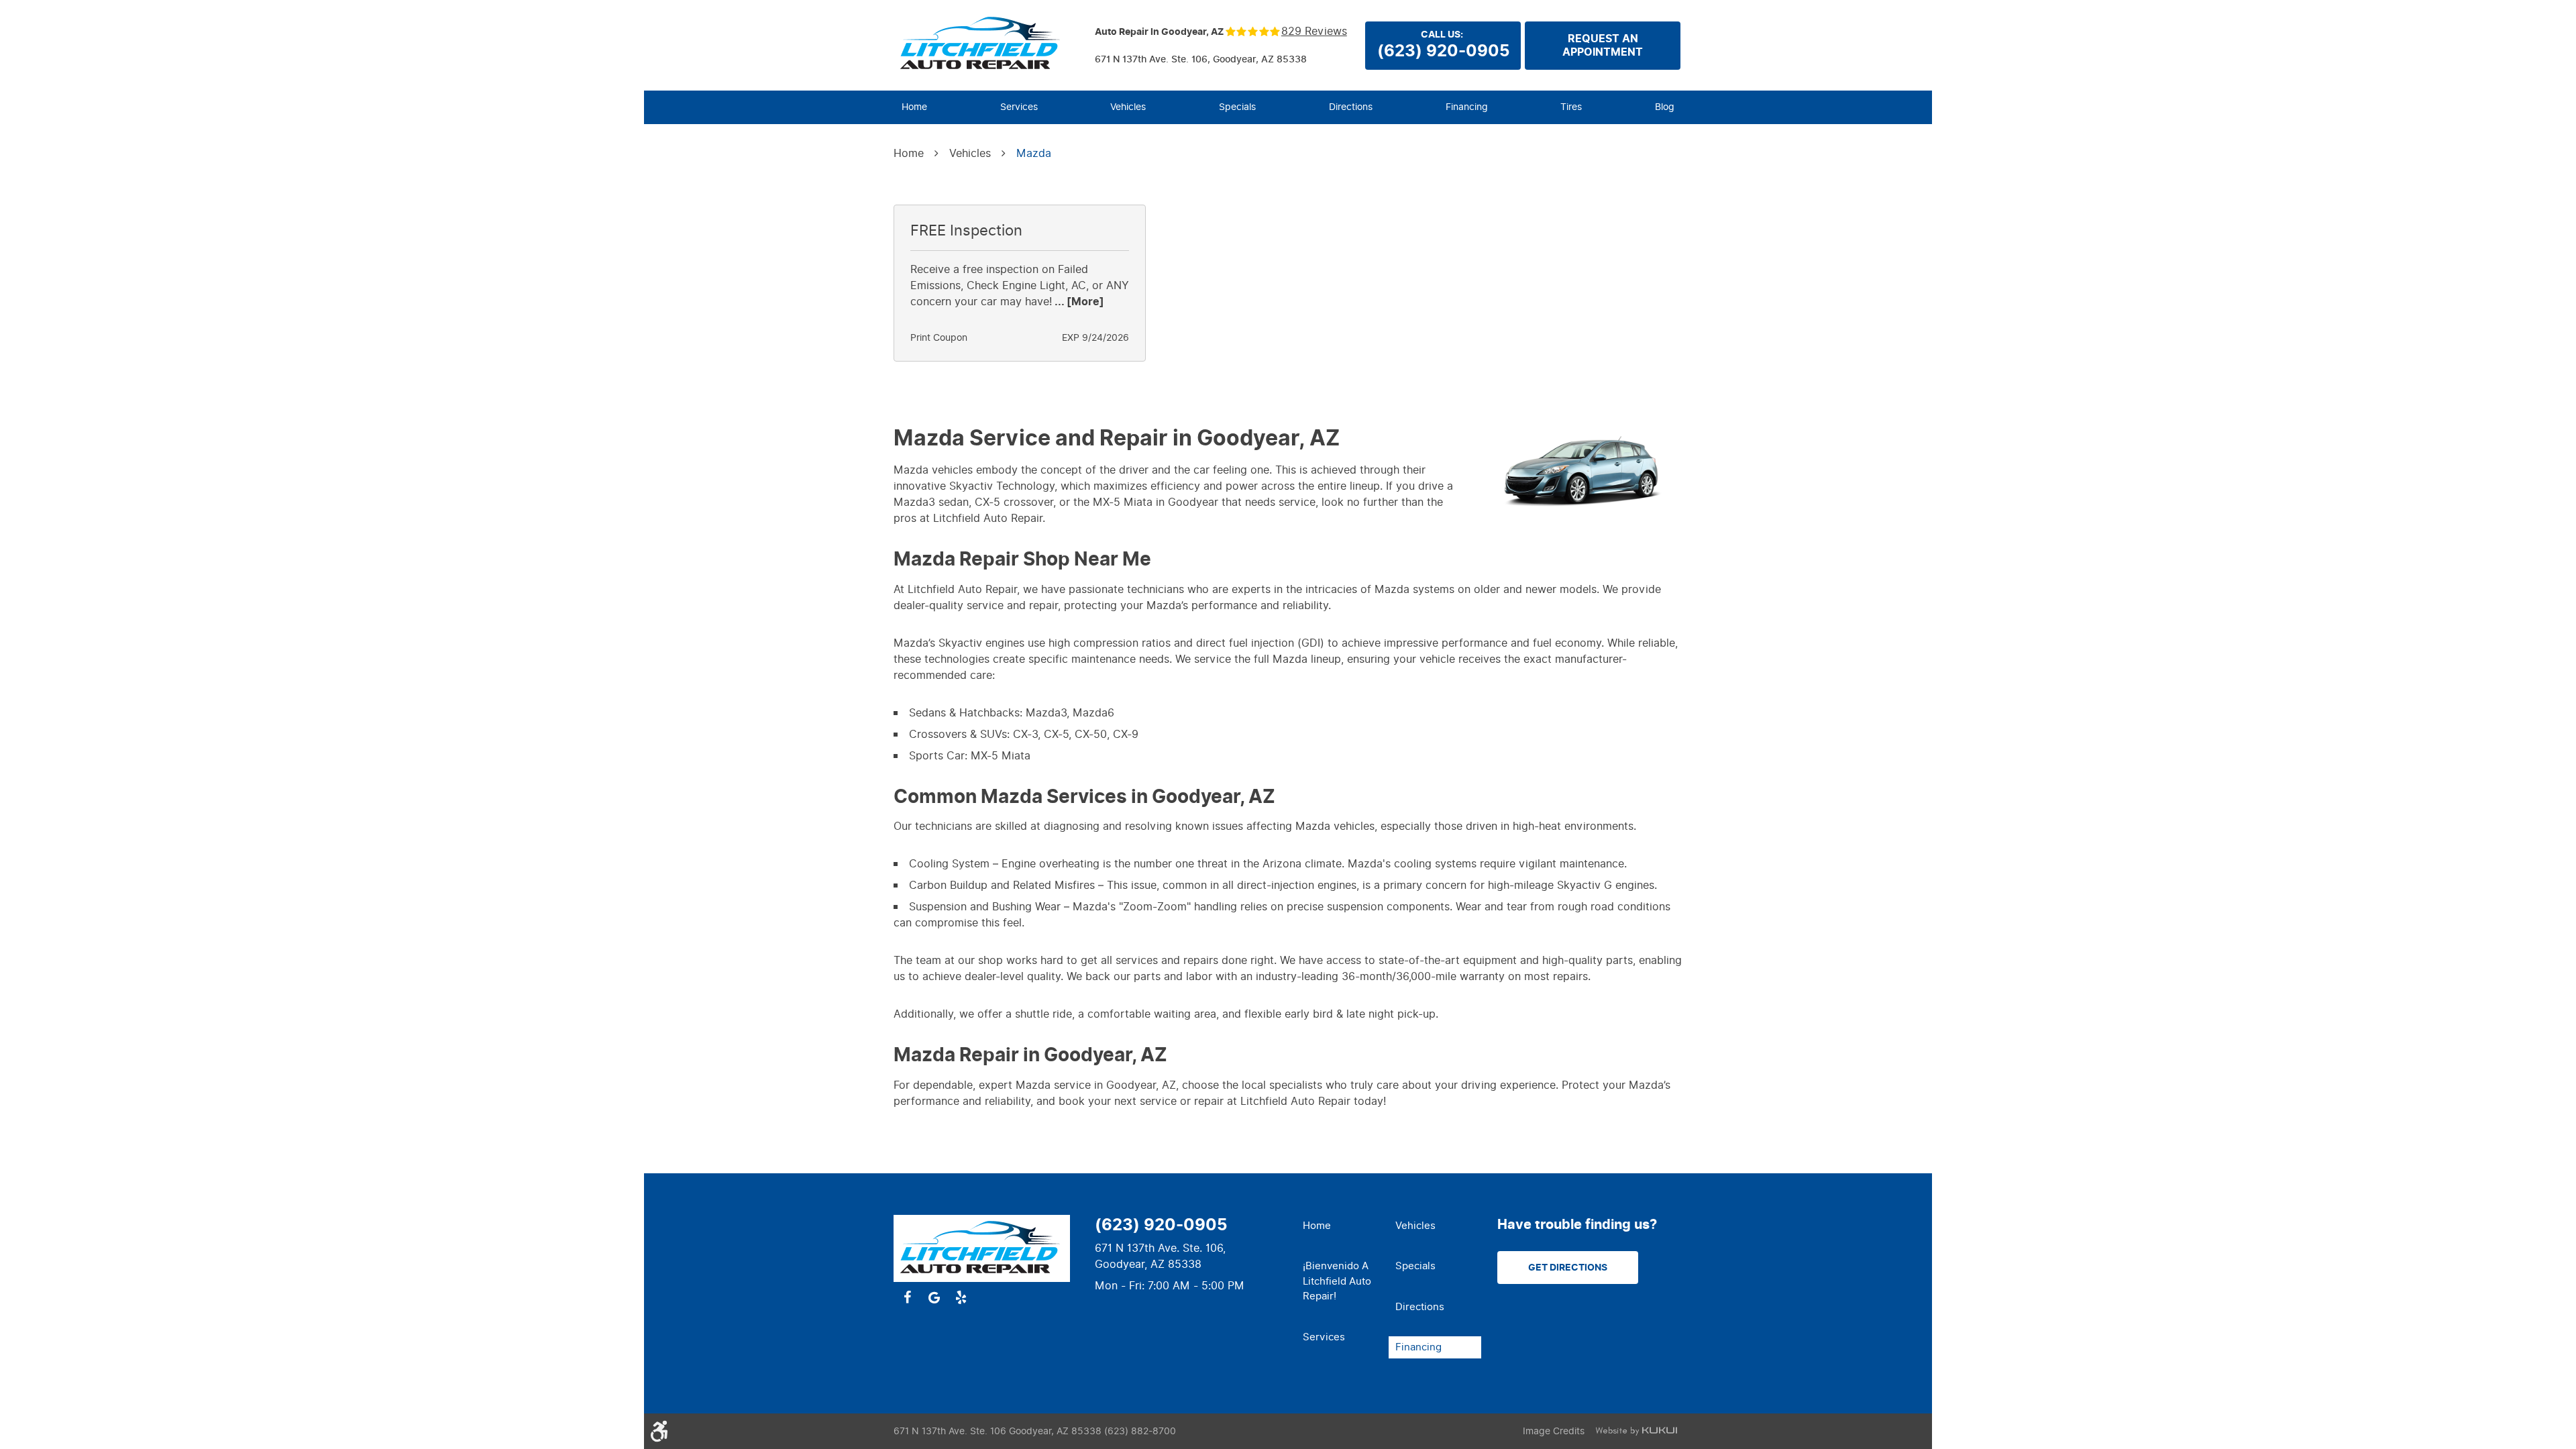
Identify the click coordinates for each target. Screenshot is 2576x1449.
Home (914, 107)
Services (1019, 107)
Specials (1237, 107)
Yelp (961, 1297)
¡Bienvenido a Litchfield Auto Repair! (1337, 1281)
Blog (1665, 107)
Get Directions (1568, 1268)
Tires (1571, 107)
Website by (1636, 1431)
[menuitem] (914, 107)
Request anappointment (1603, 46)
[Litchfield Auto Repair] (982, 44)
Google (934, 1297)
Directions (1351, 107)
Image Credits (1554, 1431)
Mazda (1034, 153)
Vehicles (1128, 107)
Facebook (907, 1297)
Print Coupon (939, 338)
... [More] (1078, 302)
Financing (1467, 107)
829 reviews (1314, 32)
